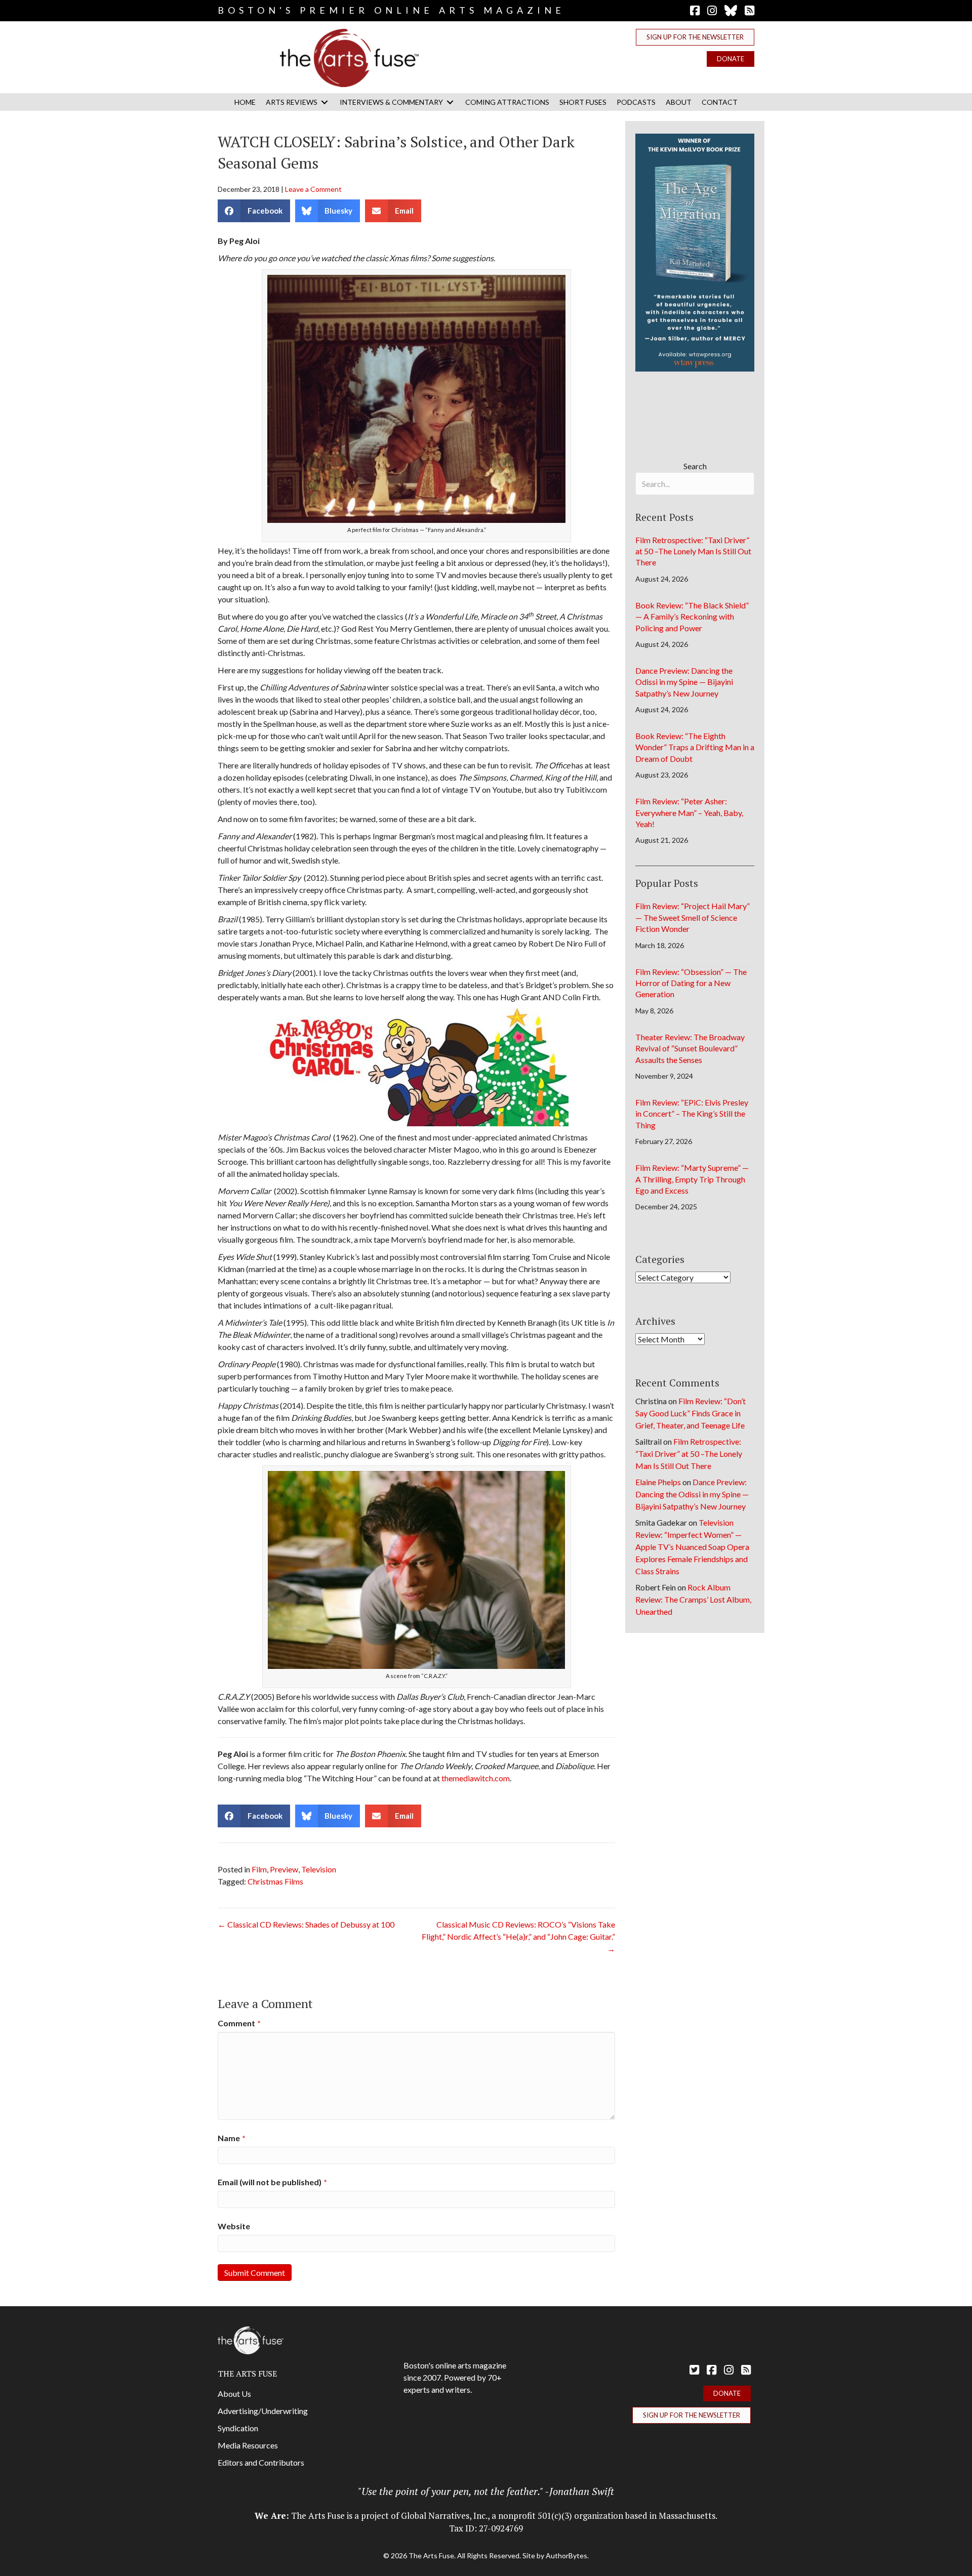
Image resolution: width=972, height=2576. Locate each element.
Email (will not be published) (272, 2182)
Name (232, 2138)
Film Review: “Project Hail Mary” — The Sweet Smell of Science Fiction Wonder (693, 917)
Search (695, 466)
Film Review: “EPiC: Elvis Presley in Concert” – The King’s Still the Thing (692, 1114)
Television (319, 1869)
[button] (695, 37)
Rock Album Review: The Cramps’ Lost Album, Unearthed (693, 1599)
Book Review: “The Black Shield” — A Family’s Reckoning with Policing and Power (692, 617)
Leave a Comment (313, 189)
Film (259, 1869)
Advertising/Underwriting (263, 2411)
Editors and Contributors (261, 2462)
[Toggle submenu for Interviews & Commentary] (450, 102)
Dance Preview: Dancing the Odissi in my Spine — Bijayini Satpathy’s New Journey (684, 682)
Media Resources (248, 2445)
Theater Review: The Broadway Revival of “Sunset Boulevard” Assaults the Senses (690, 1048)
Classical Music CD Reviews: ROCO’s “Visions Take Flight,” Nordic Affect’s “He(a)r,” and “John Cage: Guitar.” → (518, 1936)
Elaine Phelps (658, 1482)
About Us (234, 2394)
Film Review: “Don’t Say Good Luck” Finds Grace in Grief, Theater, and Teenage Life (691, 1413)
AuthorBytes (566, 2555)
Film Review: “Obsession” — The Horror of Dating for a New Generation (691, 983)
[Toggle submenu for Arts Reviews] (325, 102)
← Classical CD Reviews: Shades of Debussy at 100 (306, 1924)
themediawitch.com (476, 1778)
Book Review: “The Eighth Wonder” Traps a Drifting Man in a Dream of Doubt (695, 747)
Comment (239, 2023)
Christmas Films (275, 1881)
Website (234, 2226)
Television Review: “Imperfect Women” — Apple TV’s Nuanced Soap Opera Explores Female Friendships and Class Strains (692, 1547)
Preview (284, 1869)
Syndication (238, 2428)
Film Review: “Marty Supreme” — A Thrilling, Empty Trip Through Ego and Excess (692, 1179)
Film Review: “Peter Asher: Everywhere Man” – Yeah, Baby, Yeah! (689, 812)
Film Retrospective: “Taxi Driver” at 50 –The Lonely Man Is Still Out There (693, 551)
